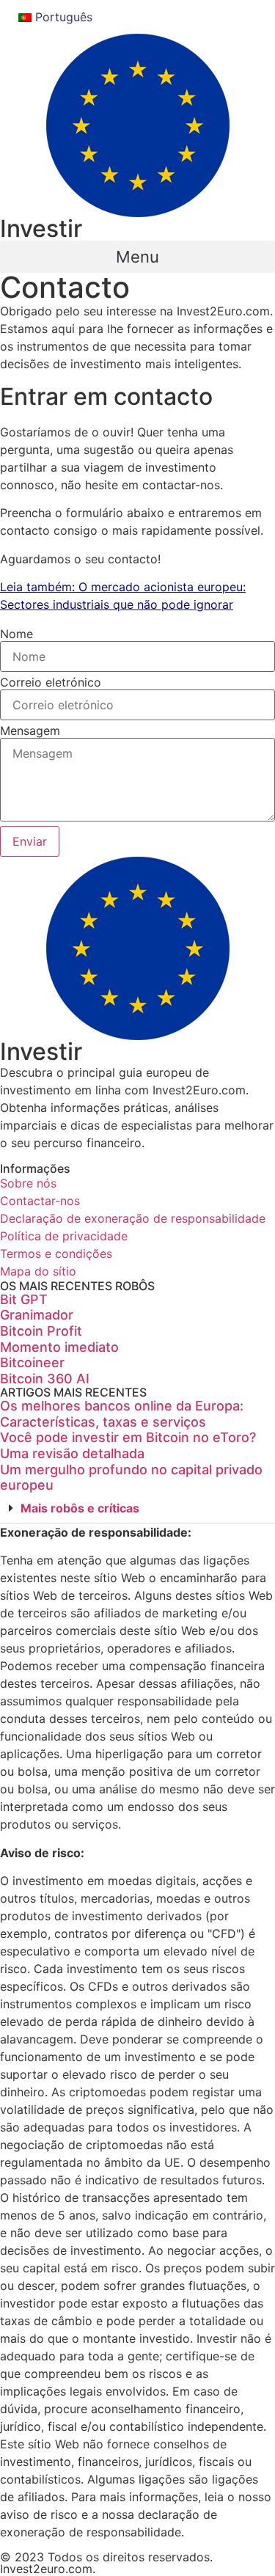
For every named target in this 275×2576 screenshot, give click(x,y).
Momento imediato (59, 1347)
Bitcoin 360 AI (45, 1379)
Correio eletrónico (51, 682)
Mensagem (30, 731)
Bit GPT (24, 1299)
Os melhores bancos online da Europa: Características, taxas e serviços (122, 1414)
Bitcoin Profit (41, 1331)
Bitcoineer (32, 1362)
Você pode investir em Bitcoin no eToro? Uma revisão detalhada (128, 1445)
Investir (41, 228)
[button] (137, 257)
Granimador (37, 1315)
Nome (16, 634)
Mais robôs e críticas (80, 1508)
